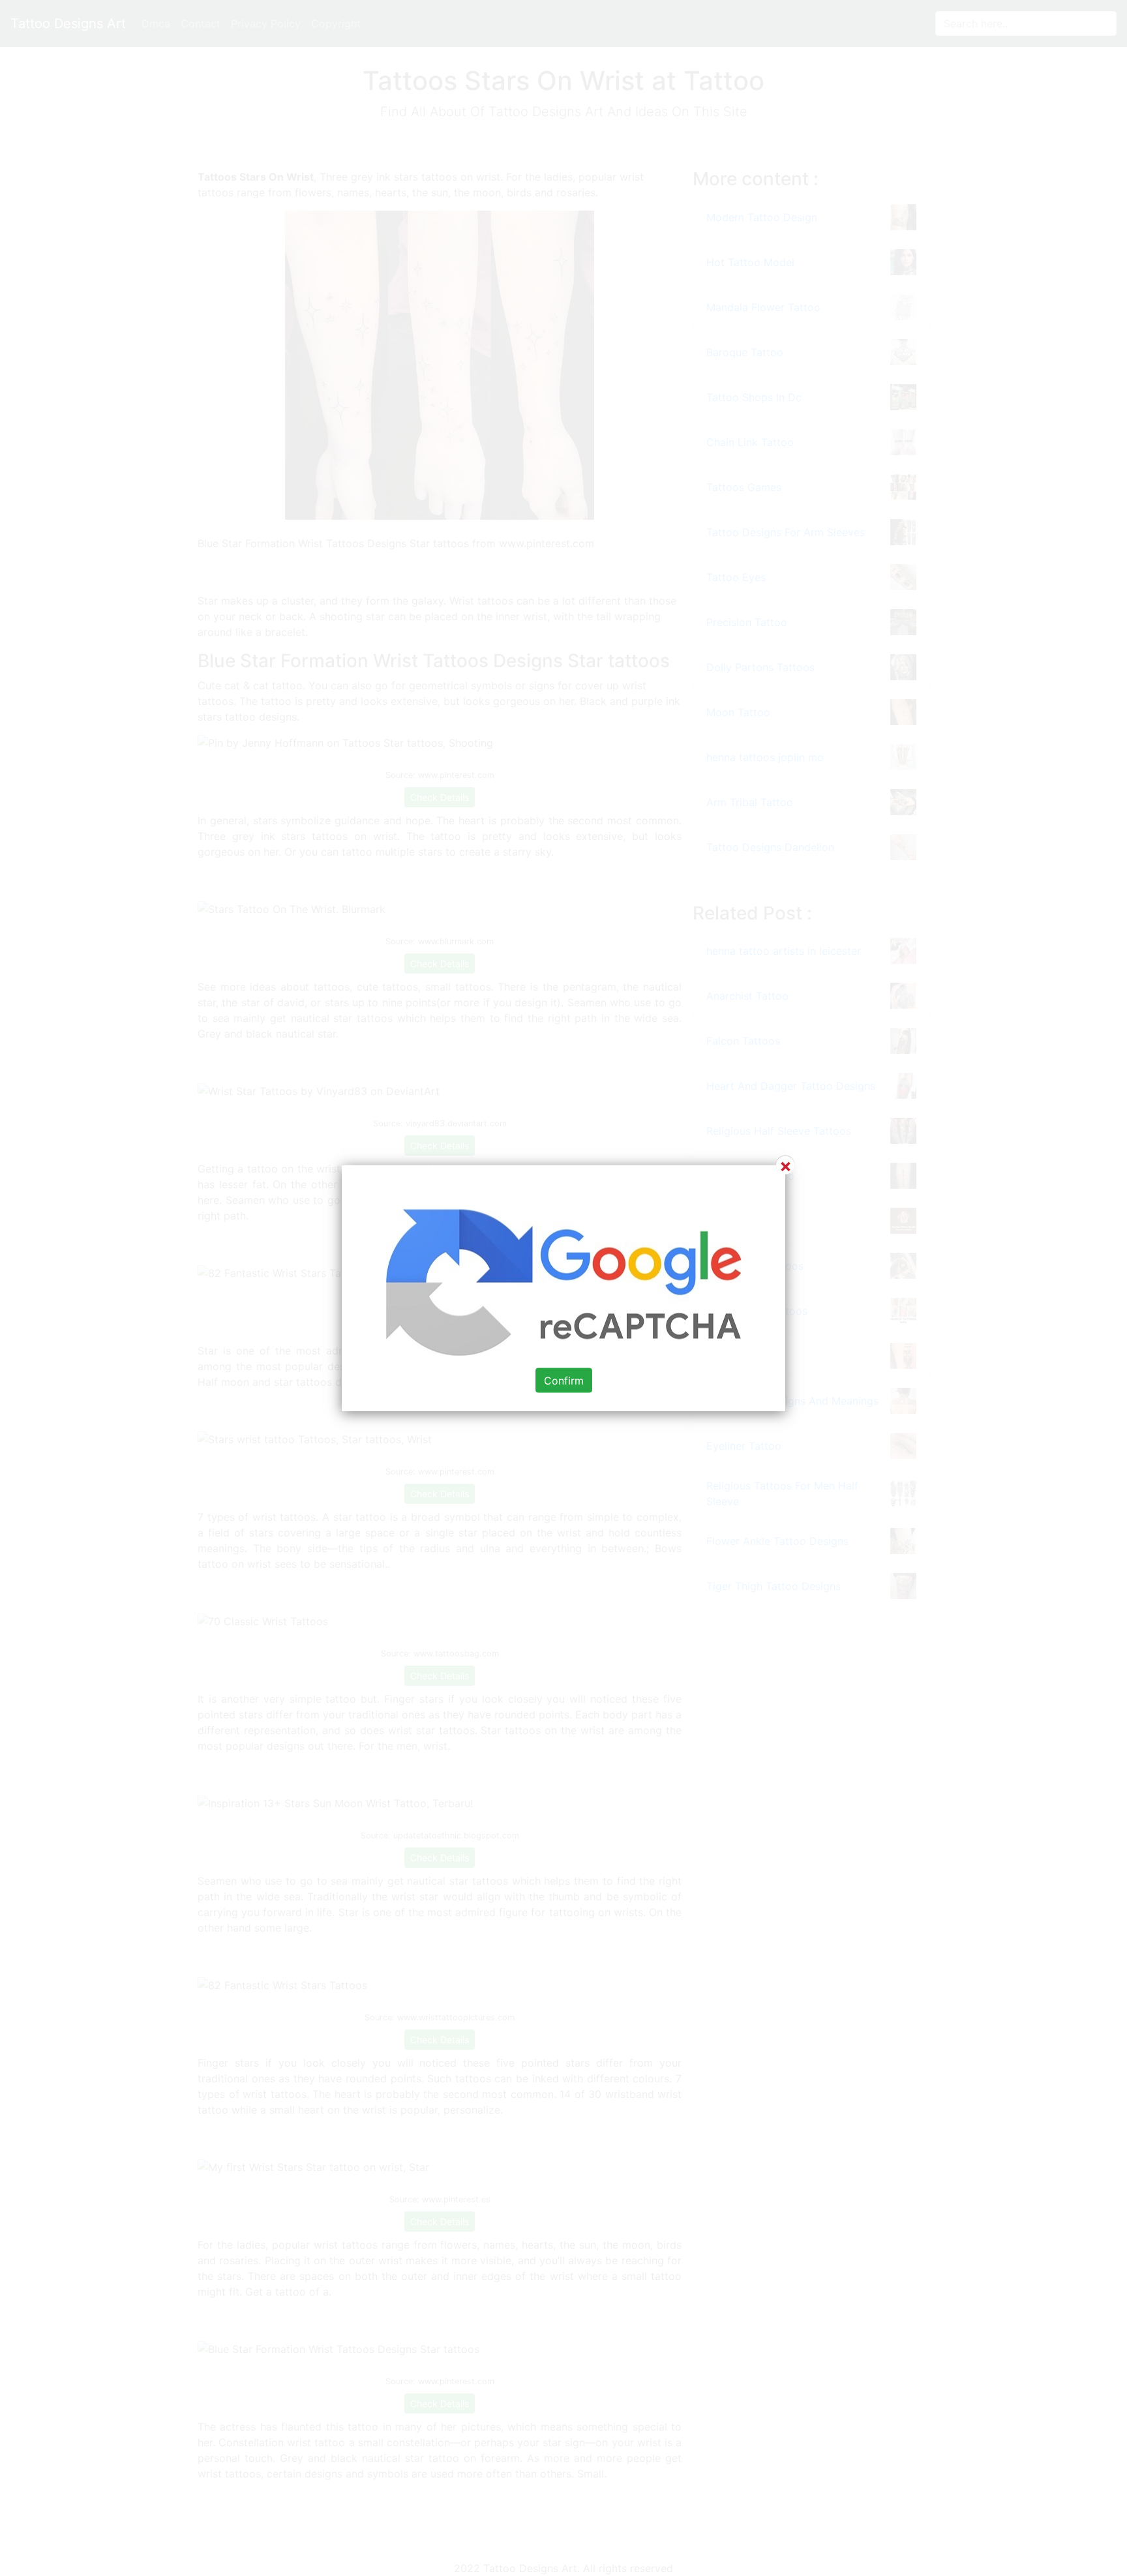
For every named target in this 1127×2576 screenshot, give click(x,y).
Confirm (564, 1381)
